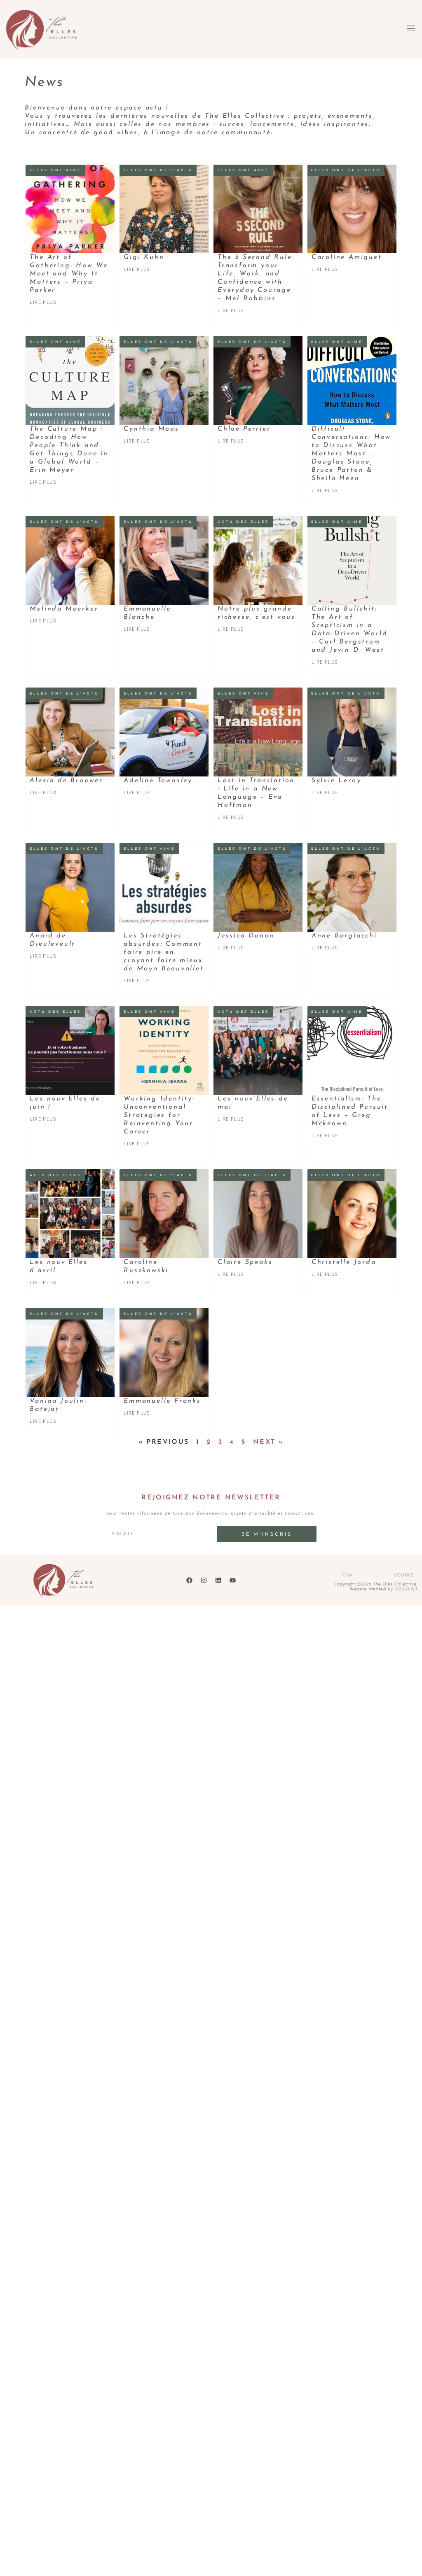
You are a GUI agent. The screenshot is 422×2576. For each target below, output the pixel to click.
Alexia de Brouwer (66, 781)
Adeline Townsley (158, 781)
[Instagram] (204, 1580)
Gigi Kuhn (144, 257)
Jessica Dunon (246, 936)
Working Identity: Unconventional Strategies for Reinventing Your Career (159, 1115)
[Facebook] (189, 1580)
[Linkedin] (218, 1580)
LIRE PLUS (43, 302)
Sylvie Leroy (336, 781)
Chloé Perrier (244, 429)
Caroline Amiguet (347, 257)
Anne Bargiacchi (344, 936)
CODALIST (406, 1589)
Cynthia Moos (151, 429)
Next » (268, 1442)
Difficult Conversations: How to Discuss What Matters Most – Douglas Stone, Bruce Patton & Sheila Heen (351, 454)
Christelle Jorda (344, 1262)
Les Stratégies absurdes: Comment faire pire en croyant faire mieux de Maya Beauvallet (164, 952)
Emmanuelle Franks (162, 1401)
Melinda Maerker (64, 609)
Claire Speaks (245, 1262)
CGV (347, 1575)
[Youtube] (232, 1580)
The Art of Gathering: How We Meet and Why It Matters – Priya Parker (69, 274)
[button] (411, 29)
